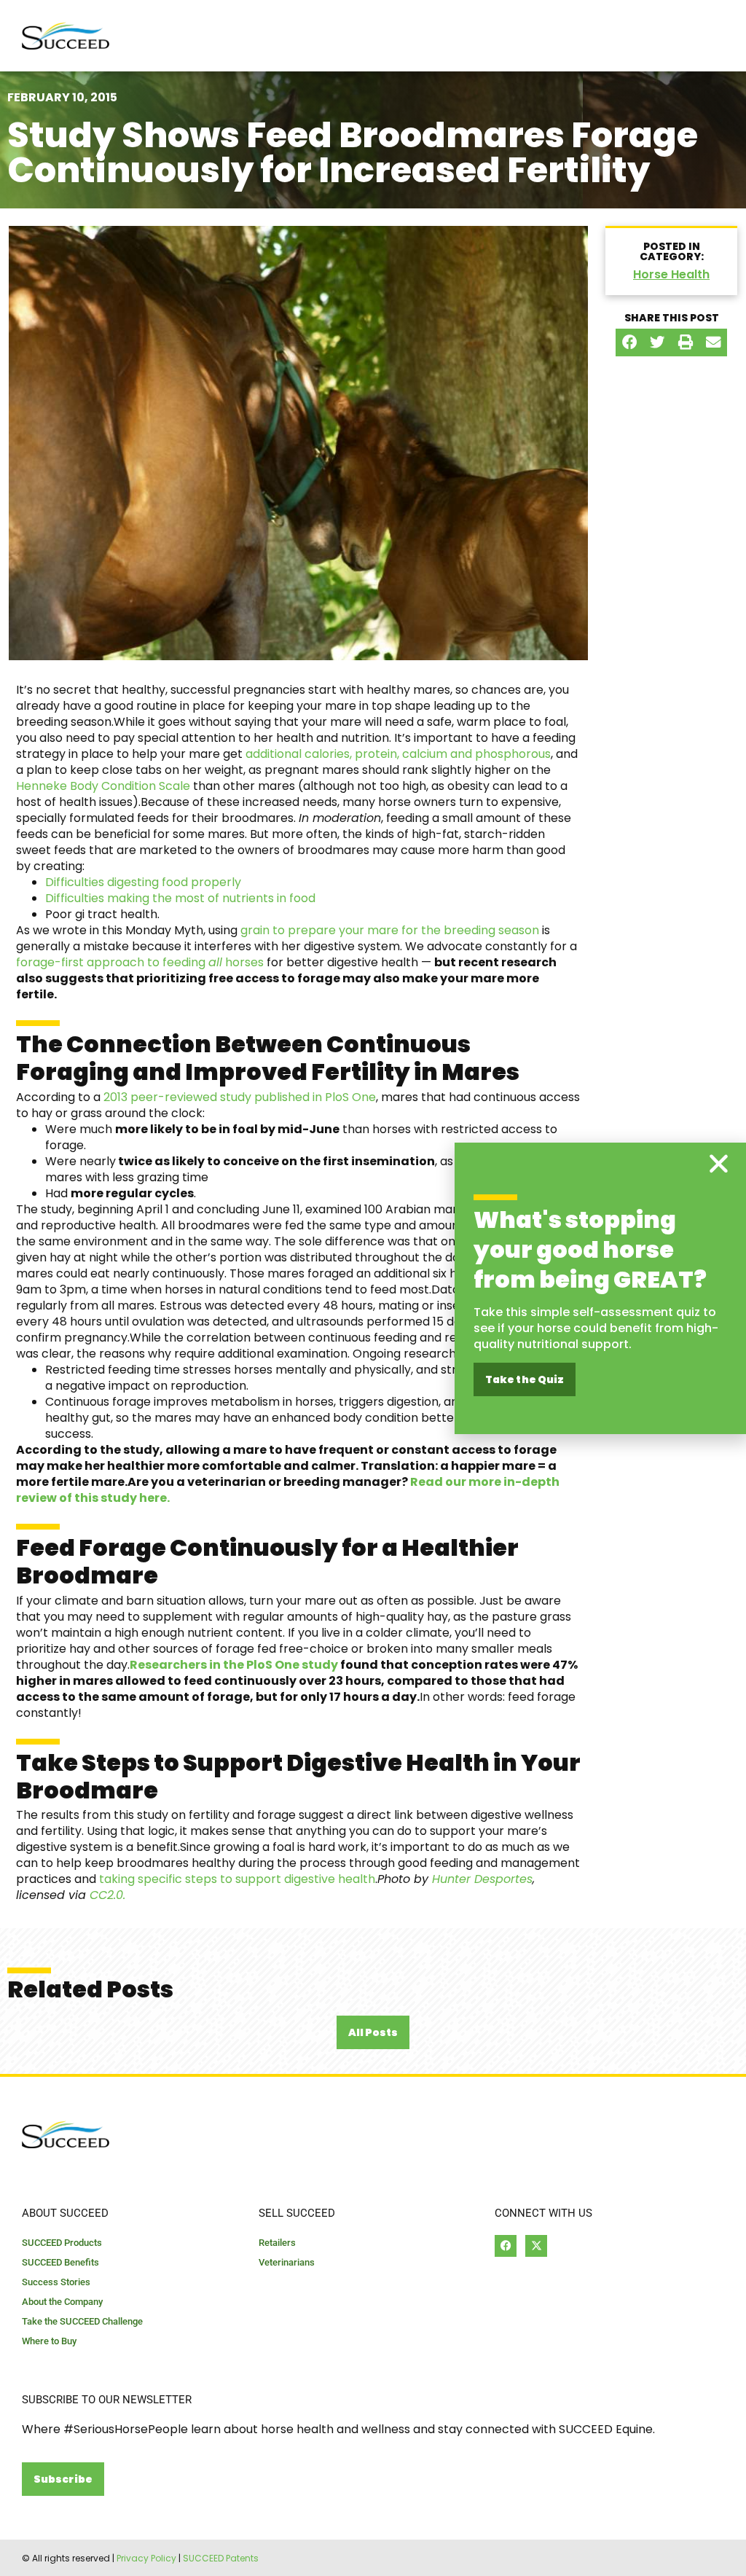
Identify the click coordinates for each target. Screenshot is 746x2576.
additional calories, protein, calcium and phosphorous (398, 754)
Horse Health (671, 274)
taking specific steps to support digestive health (237, 1879)
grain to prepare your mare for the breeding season (390, 930)
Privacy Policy (146, 2558)
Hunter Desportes (482, 1879)
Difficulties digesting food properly (143, 882)
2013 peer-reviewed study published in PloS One (238, 1097)
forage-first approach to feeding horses (140, 962)
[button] (629, 342)
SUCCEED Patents (221, 2558)
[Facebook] (506, 2246)
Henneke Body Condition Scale (103, 786)
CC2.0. (107, 1895)
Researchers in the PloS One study (234, 1665)
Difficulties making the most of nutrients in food (180, 898)
